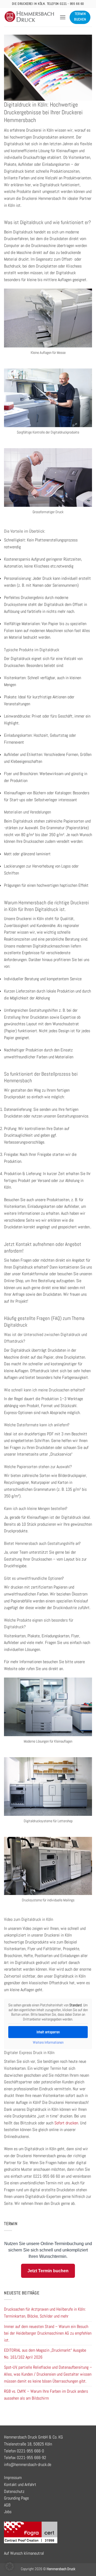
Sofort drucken (66, 2123)
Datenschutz (14, 2491)
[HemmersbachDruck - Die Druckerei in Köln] (30, 17)
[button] (63, 17)
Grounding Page (16, 2498)
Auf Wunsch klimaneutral (24, 2553)
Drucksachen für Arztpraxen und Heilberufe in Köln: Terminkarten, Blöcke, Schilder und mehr (45, 2313)
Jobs (8, 2512)
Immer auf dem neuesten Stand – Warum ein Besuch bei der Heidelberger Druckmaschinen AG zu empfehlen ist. (48, 2333)
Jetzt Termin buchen (48, 2271)
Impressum (13, 2478)
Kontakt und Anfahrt (20, 2484)
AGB (7, 2505)
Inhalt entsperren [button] (48, 2032)
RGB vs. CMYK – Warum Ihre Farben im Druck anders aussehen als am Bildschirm (46, 2395)
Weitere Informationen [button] (48, 2042)
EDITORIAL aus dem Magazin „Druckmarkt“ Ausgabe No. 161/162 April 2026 (45, 2354)
